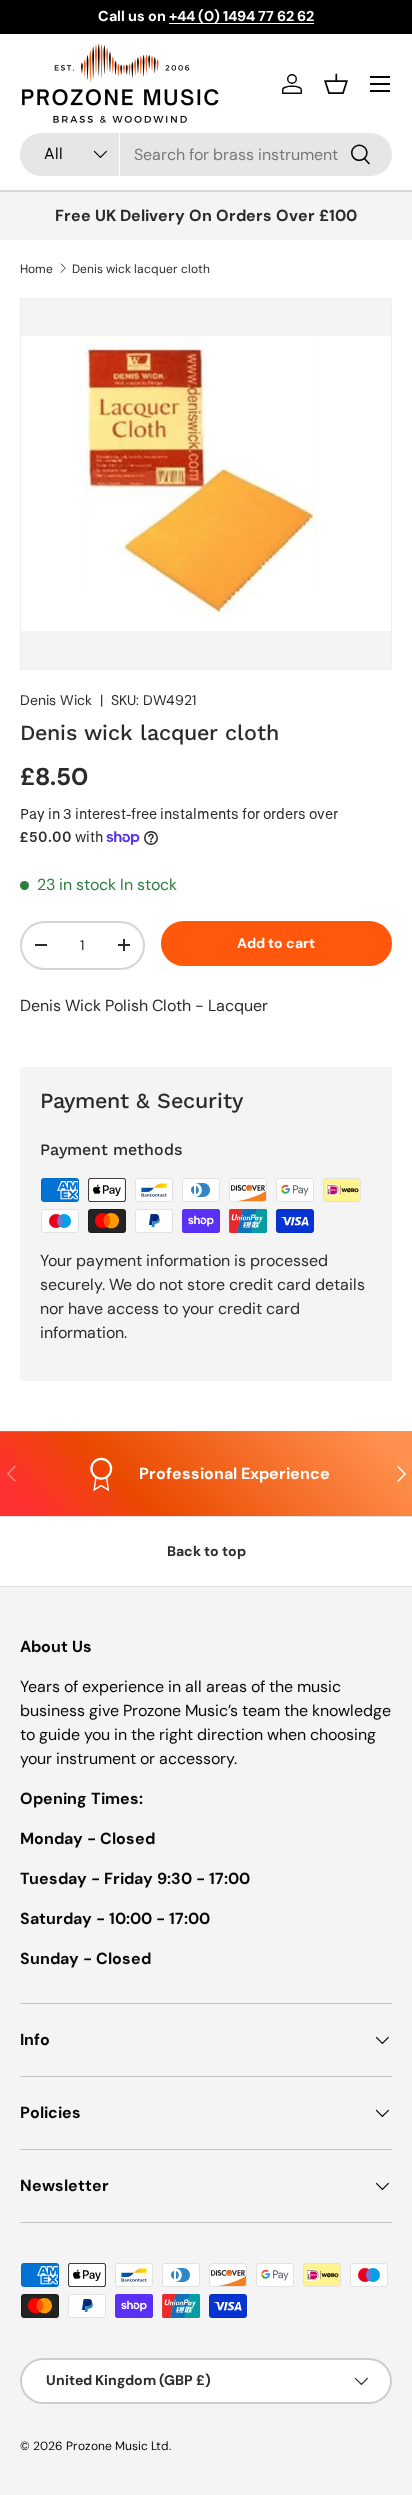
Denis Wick (56, 700)
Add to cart (276, 943)
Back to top (206, 1551)
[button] (336, 84)
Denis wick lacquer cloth (141, 269)
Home (36, 269)
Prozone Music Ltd (117, 2446)
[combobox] (206, 154)
